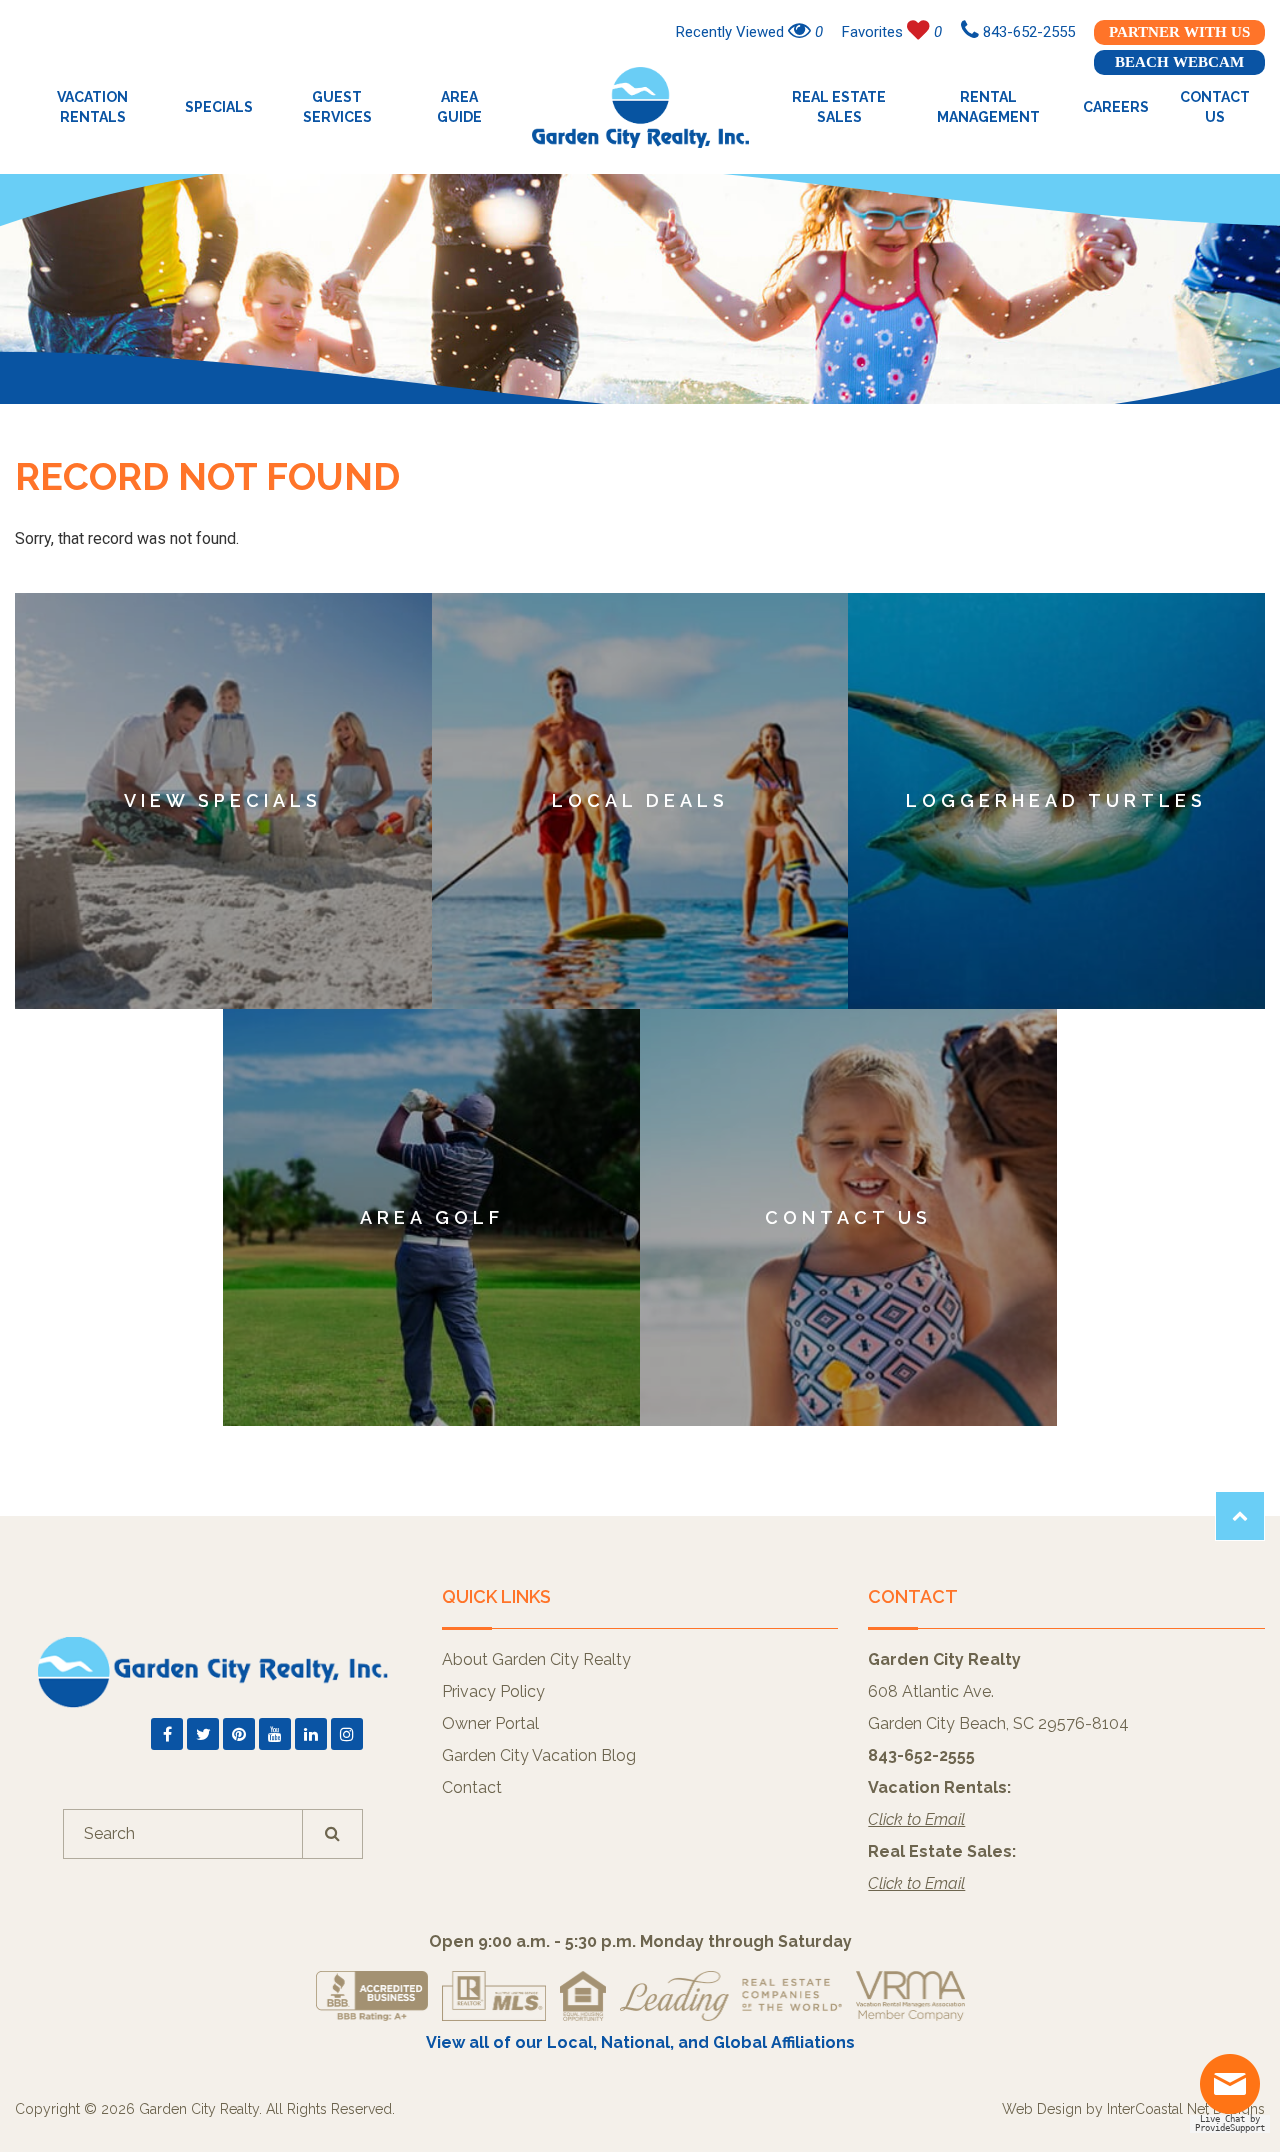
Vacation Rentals (92, 107)
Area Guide (459, 107)
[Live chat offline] (1235, 2091)
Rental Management (988, 107)
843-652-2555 (1027, 32)
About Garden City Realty (536, 1659)
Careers (1116, 107)
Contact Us (1215, 107)
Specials (219, 107)
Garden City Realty (640, 107)
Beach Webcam (1179, 62)
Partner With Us (1179, 32)
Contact (472, 1787)
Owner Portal (490, 1723)
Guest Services (337, 107)
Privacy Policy (493, 1691)
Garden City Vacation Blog (539, 1755)
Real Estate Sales (839, 107)
